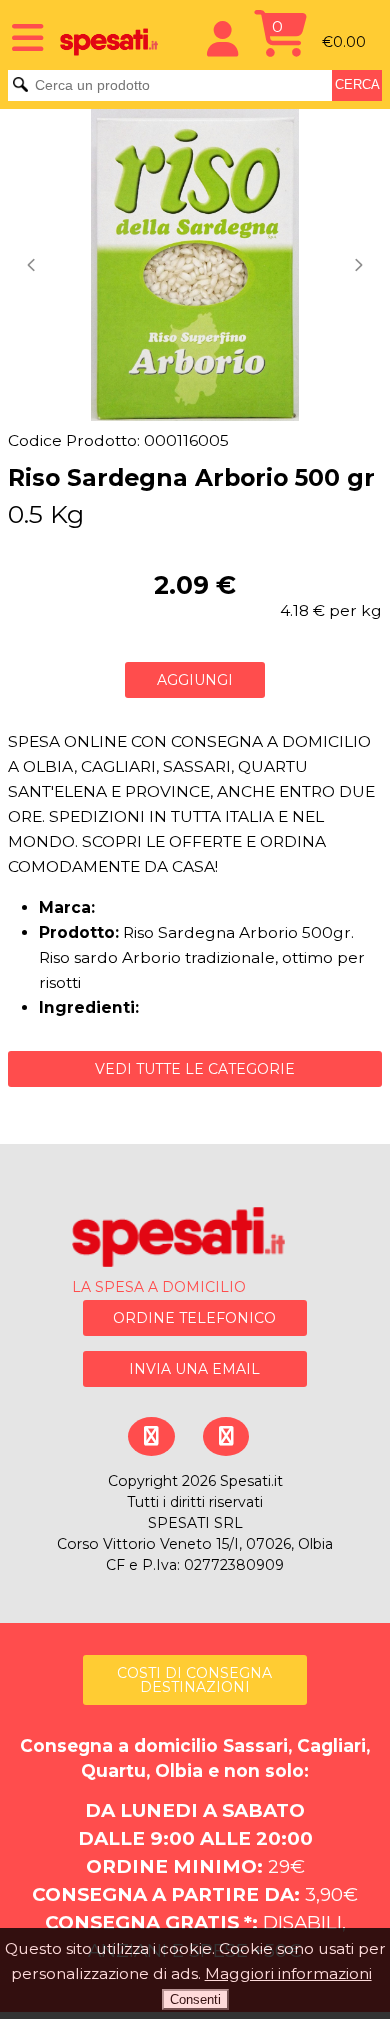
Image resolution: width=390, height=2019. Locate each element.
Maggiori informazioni (288, 1973)
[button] (34, 265)
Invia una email (194, 1369)
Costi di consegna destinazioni (194, 1680)
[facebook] (150, 1436)
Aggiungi (195, 680)
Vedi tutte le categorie (195, 1069)
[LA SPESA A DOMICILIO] (195, 1240)
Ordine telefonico (194, 1318)
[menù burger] (21, 36)
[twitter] (225, 1436)
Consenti (195, 1999)
